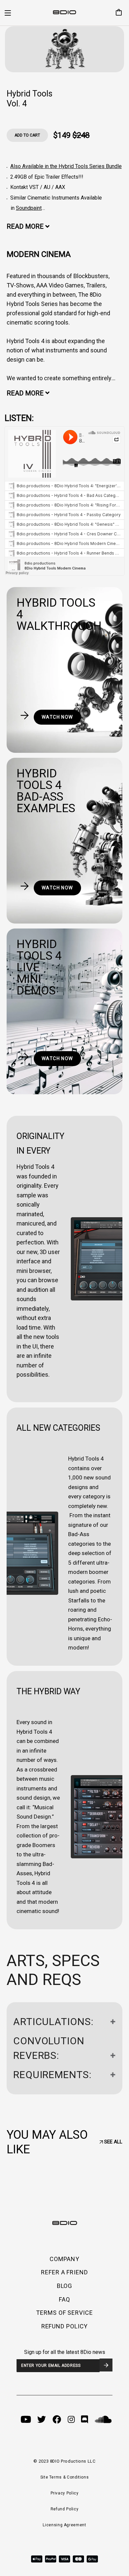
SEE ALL (113, 2142)
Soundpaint (29, 208)
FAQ (64, 2299)
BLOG (65, 2286)
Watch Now (57, 717)
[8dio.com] (64, 13)
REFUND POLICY (65, 2326)
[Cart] (116, 13)
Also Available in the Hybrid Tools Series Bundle (66, 166)
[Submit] (106, 2365)
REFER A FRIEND (64, 2272)
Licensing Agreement (64, 2525)
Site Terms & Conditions (65, 2477)
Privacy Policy (65, 2493)
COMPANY (64, 2259)
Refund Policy (64, 2509)
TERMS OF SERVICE (64, 2313)
